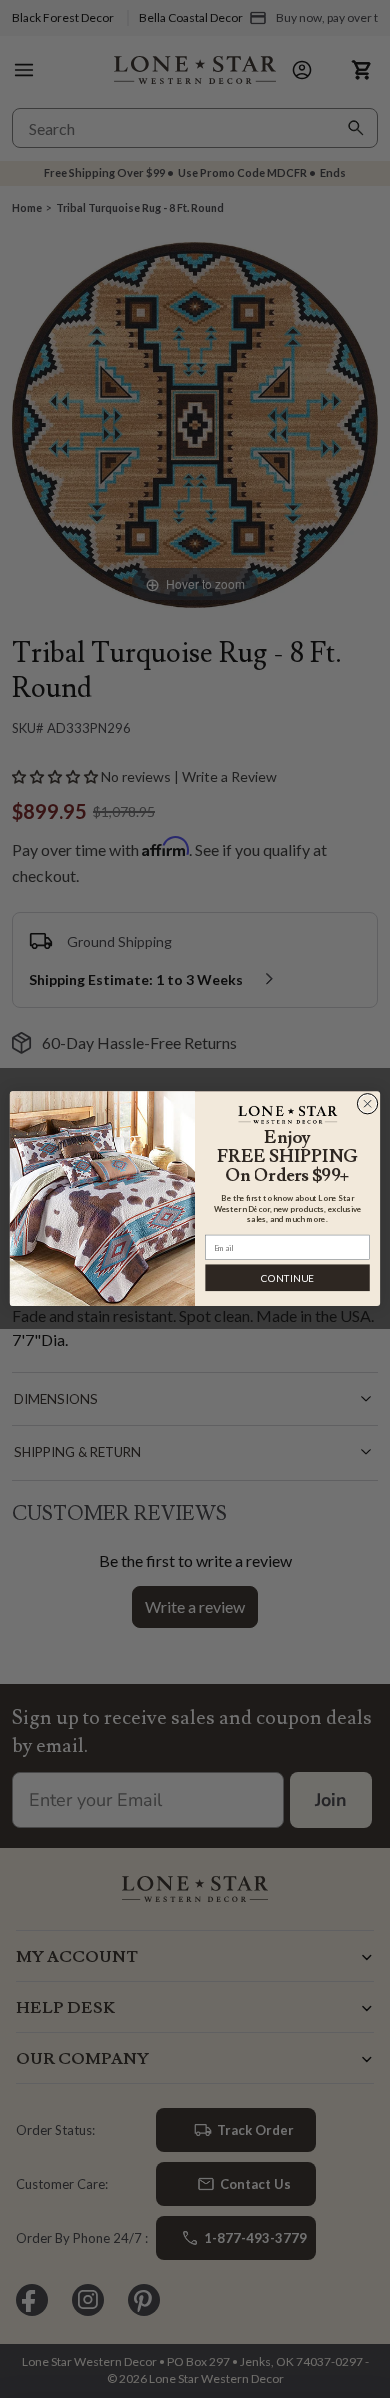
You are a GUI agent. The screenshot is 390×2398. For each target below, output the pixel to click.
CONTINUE (287, 1278)
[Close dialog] (367, 1104)
